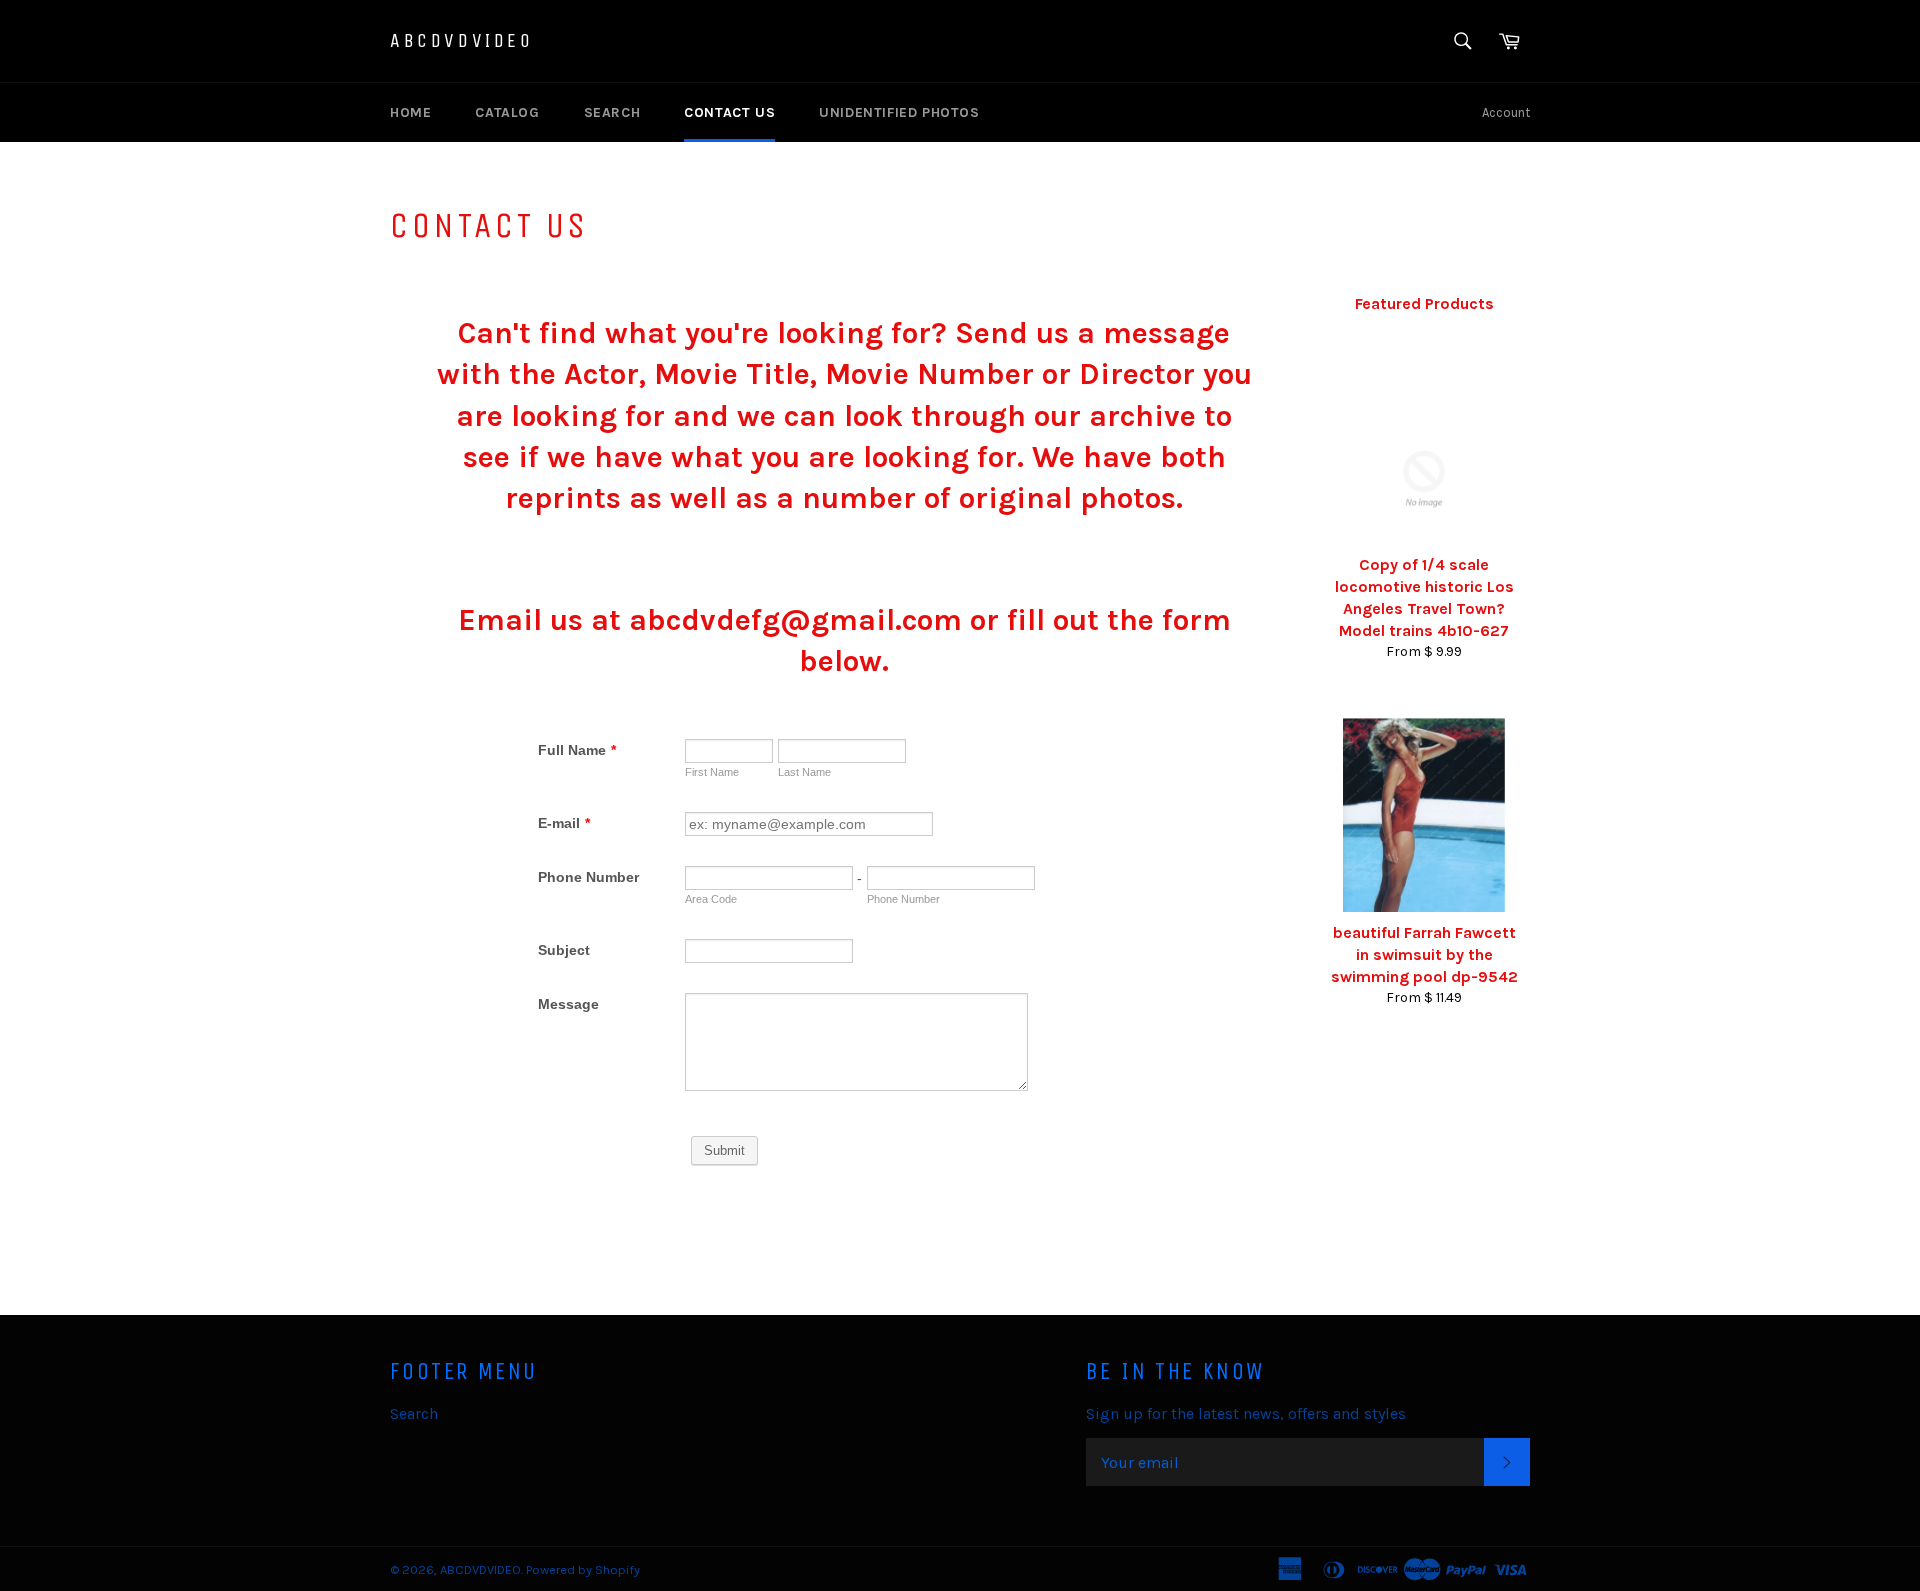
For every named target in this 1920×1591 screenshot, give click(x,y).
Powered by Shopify (583, 1569)
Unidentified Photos (899, 112)
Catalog (507, 112)
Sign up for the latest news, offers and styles (1246, 1413)
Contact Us (729, 112)
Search (612, 112)
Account (1506, 112)
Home (410, 112)
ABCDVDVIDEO (462, 40)
